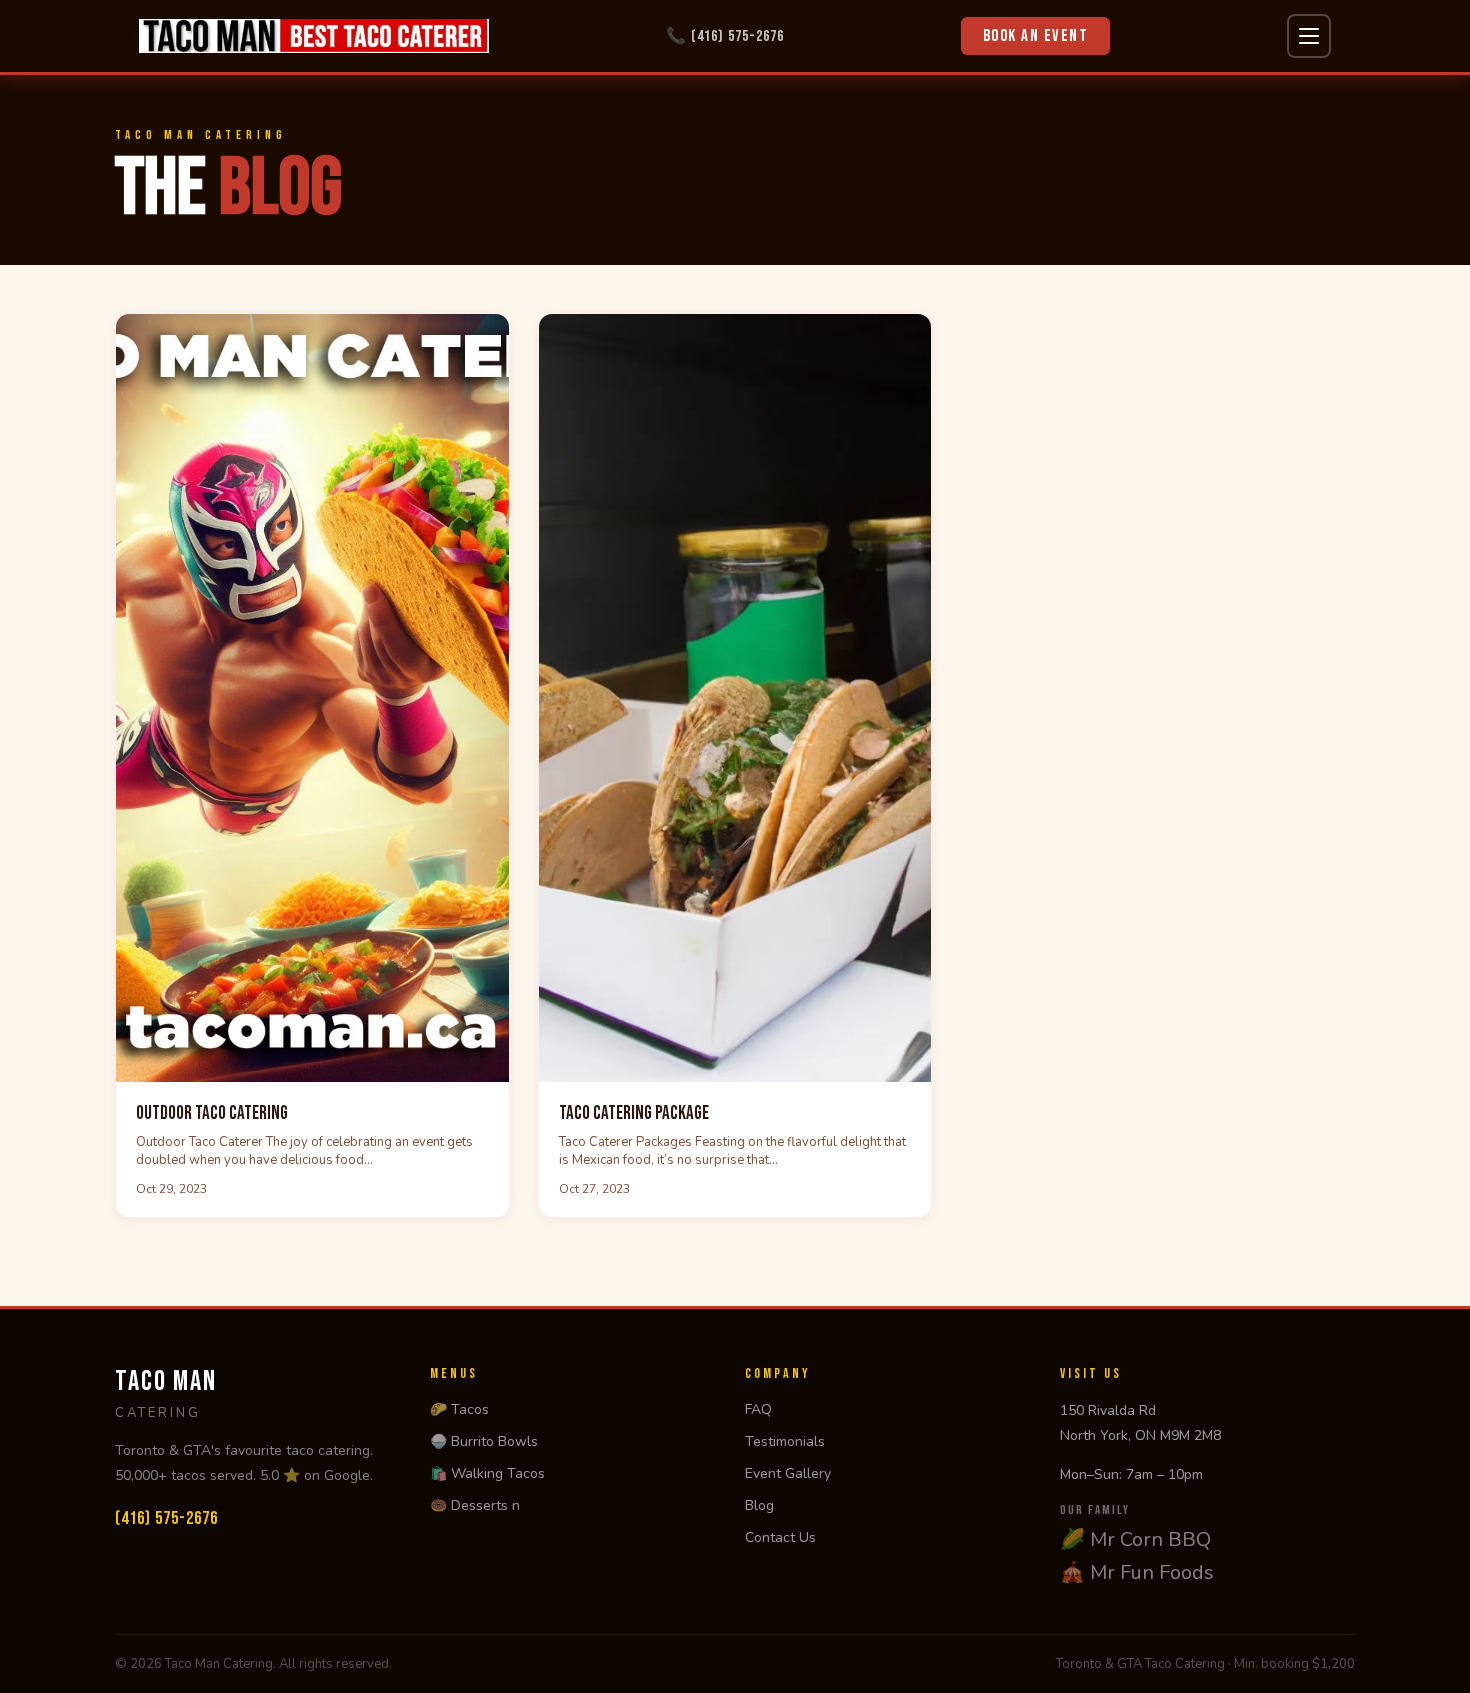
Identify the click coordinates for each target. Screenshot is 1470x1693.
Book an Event (1036, 36)
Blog (759, 1505)
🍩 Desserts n (475, 1505)
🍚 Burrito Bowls (484, 1441)
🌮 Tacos (459, 1409)
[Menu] (1309, 36)
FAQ (758, 1409)
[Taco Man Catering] (314, 36)
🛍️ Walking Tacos (487, 1473)
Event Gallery (788, 1473)
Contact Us (780, 1537)
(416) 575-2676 (166, 1518)
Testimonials (785, 1441)
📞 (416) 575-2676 (725, 36)
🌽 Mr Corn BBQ (1135, 1539)
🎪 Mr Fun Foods (1137, 1572)
